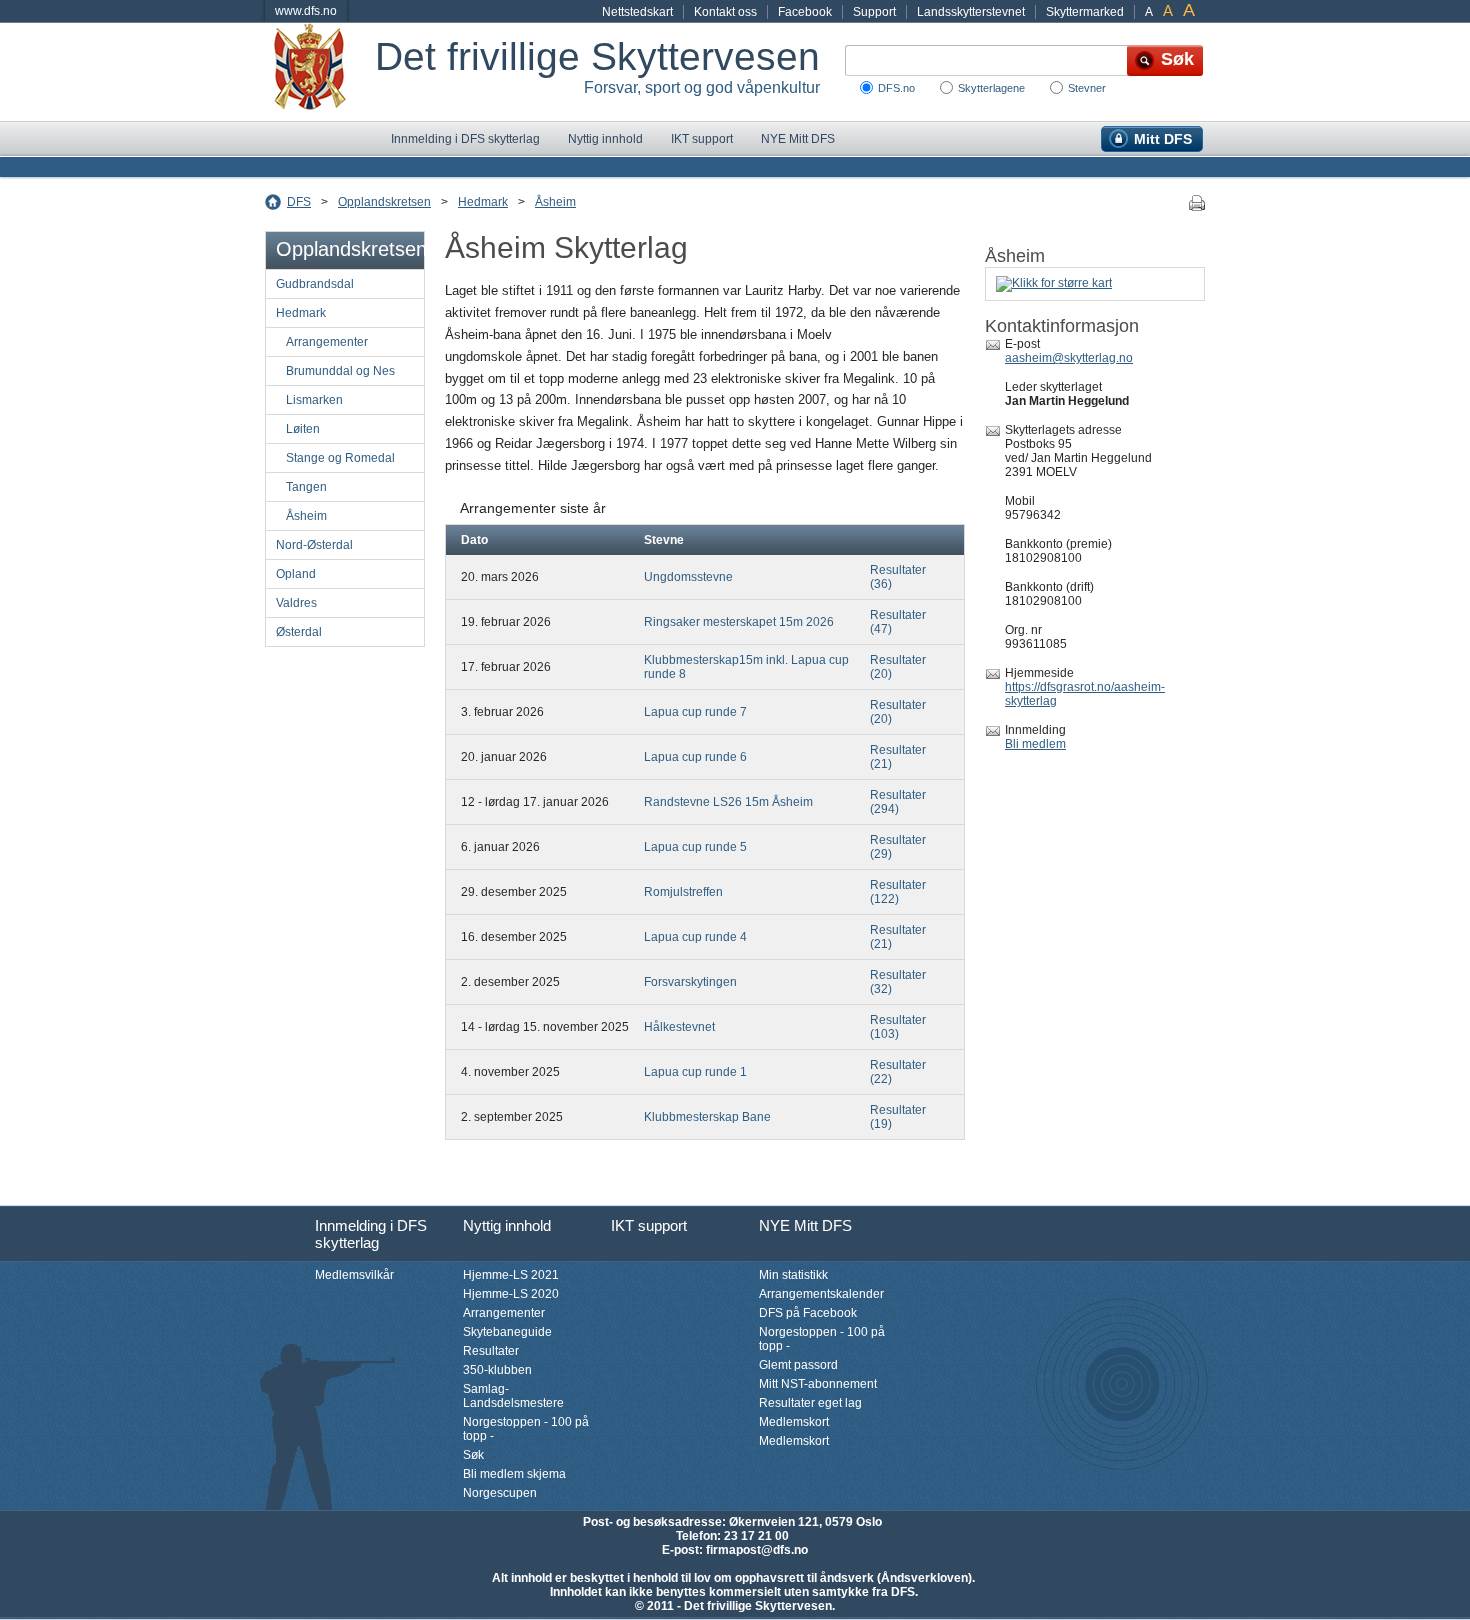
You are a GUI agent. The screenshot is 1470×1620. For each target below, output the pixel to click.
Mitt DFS (1163, 139)
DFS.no (896, 88)
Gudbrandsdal (315, 284)
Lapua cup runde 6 (695, 757)
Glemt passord (798, 1365)
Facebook (805, 12)
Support (874, 12)
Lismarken (314, 400)
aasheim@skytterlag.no (1069, 358)
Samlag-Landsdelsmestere (513, 1396)
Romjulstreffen (683, 892)
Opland (296, 574)
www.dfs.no (306, 11)
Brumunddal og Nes (340, 371)
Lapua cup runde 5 (695, 847)
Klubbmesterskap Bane (707, 1117)
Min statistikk (793, 1275)
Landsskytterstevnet (971, 12)
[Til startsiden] (320, 72)
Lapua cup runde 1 (695, 1072)
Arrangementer (327, 342)
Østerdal (299, 632)
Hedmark (483, 202)
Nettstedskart (637, 12)
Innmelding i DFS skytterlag (465, 139)
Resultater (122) (898, 892)
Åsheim (555, 202)
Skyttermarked (1085, 12)
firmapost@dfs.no (757, 1550)
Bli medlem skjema (514, 1474)
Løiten (303, 429)
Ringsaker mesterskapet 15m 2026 (739, 622)
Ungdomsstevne (688, 577)
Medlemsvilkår (354, 1275)
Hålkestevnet (679, 1027)
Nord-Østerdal (314, 545)
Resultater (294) (898, 802)
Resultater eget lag (810, 1403)
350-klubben (497, 1370)
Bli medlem (1035, 744)
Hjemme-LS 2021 (511, 1275)
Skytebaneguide (507, 1332)
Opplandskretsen (384, 202)
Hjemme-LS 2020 (511, 1294)
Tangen (306, 487)
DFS (299, 202)
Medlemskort (794, 1422)
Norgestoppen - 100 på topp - (526, 1429)
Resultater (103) (898, 1027)
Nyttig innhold (605, 139)
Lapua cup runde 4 (695, 937)
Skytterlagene (991, 88)
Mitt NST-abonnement (818, 1384)
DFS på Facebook (808, 1313)
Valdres (296, 603)
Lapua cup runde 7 (695, 712)
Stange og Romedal (340, 458)
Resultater (491, 1351)
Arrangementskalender (821, 1294)
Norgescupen (500, 1493)
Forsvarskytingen (690, 982)
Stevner (1087, 88)
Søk (473, 1455)
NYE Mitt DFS (798, 139)
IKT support (702, 139)
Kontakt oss (725, 12)
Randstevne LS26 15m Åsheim (728, 802)
